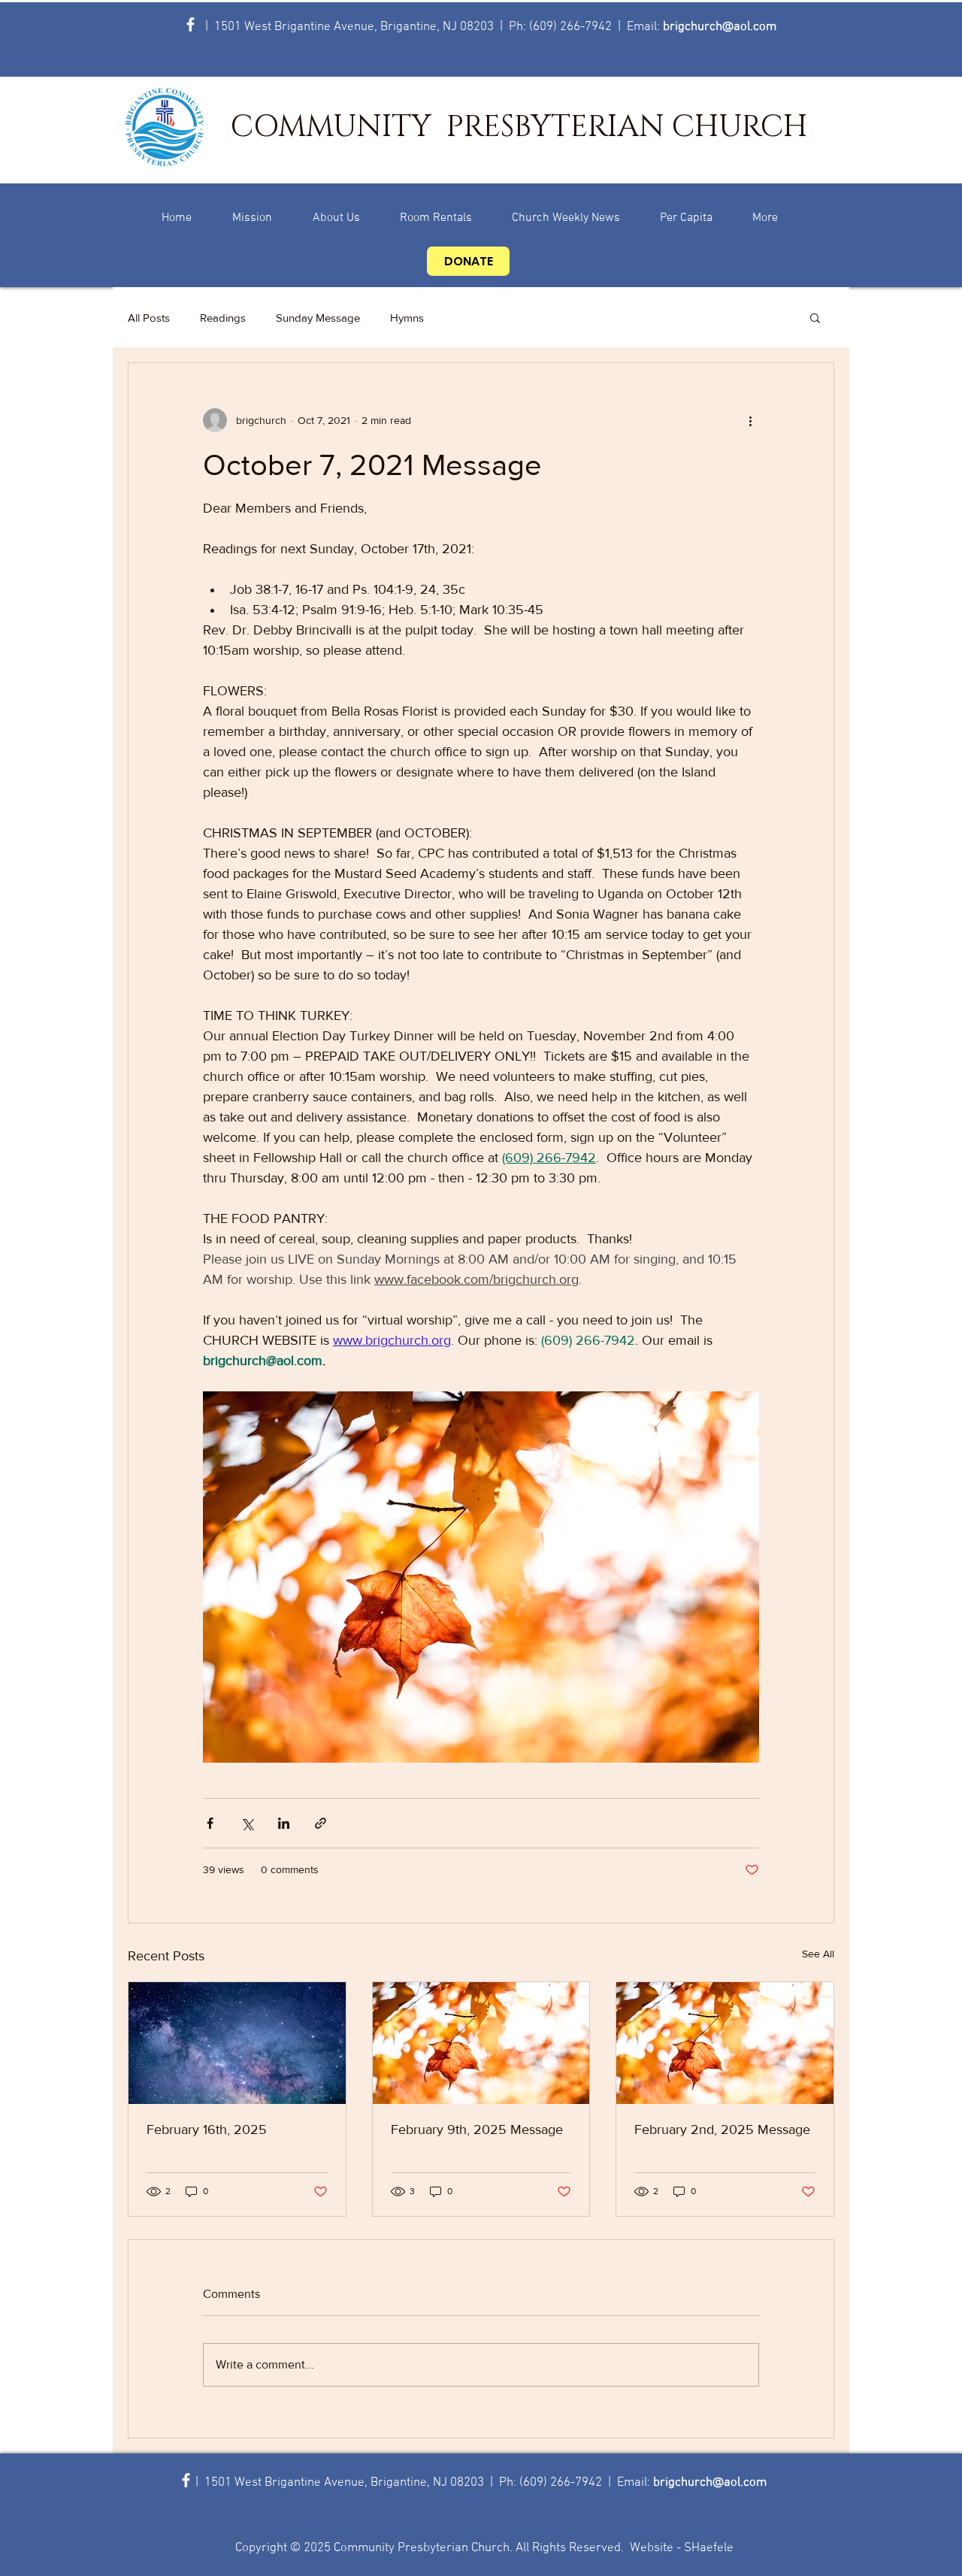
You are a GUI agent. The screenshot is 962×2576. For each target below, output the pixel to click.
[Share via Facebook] (210, 1823)
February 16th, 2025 (207, 2130)
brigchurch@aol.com (720, 27)
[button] (815, 317)
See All (818, 1954)
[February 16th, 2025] (237, 2043)
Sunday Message (318, 318)
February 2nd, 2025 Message (722, 2130)
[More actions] (750, 420)
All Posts (149, 318)
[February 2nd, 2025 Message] (725, 2043)
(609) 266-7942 (570, 27)
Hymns (407, 318)
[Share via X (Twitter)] (247, 1823)
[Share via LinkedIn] (284, 1823)
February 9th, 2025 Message (477, 2130)
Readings (223, 318)
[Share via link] (321, 1823)
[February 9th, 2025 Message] (481, 2043)
